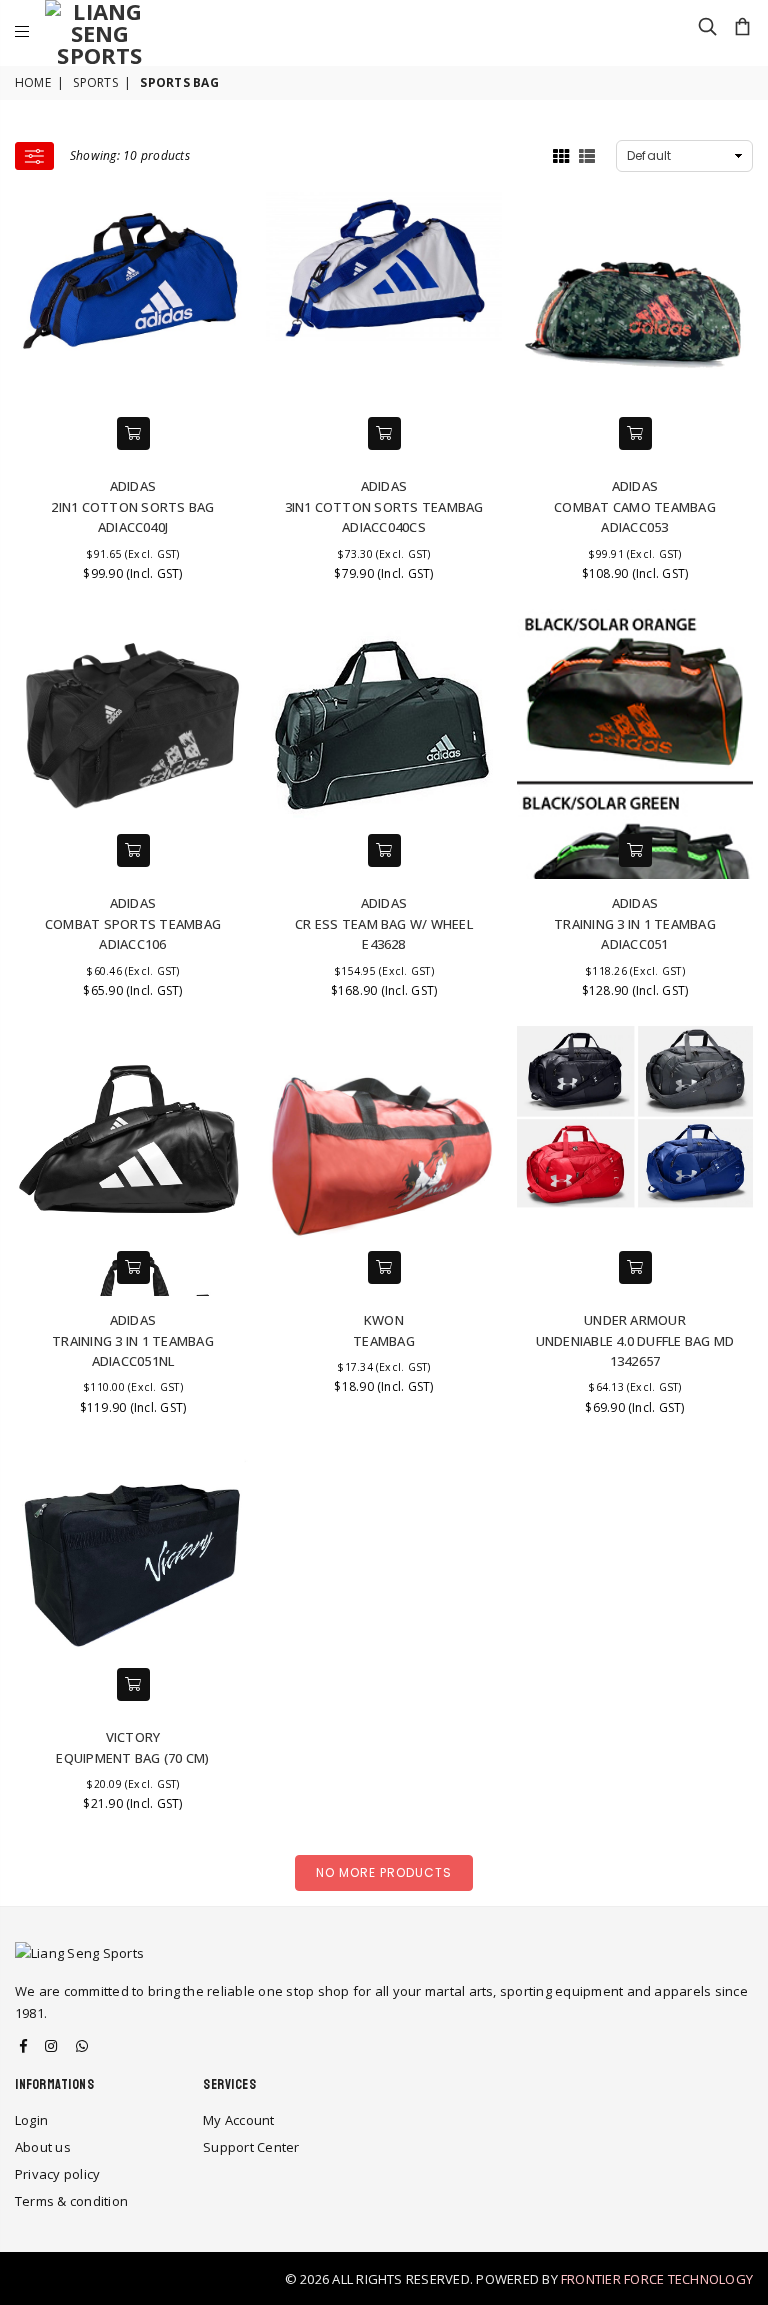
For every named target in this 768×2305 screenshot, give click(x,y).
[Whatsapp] (82, 2046)
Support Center (251, 2147)
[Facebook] (23, 2046)
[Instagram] (51, 2046)
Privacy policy (57, 2174)
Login (31, 2120)
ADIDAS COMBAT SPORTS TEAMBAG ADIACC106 (133, 923)
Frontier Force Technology (657, 2279)
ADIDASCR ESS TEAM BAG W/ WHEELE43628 (384, 923)
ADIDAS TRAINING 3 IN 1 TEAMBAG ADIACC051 (635, 923)
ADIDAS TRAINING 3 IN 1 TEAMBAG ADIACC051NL (133, 1340)
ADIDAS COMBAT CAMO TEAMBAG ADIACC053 (635, 506)
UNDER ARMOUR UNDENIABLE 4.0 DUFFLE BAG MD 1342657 (635, 1340)
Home (33, 82)
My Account (238, 2120)
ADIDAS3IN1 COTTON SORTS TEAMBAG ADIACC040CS (384, 506)
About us (43, 2147)
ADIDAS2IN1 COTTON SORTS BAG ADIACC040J (132, 506)
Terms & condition (71, 2201)
